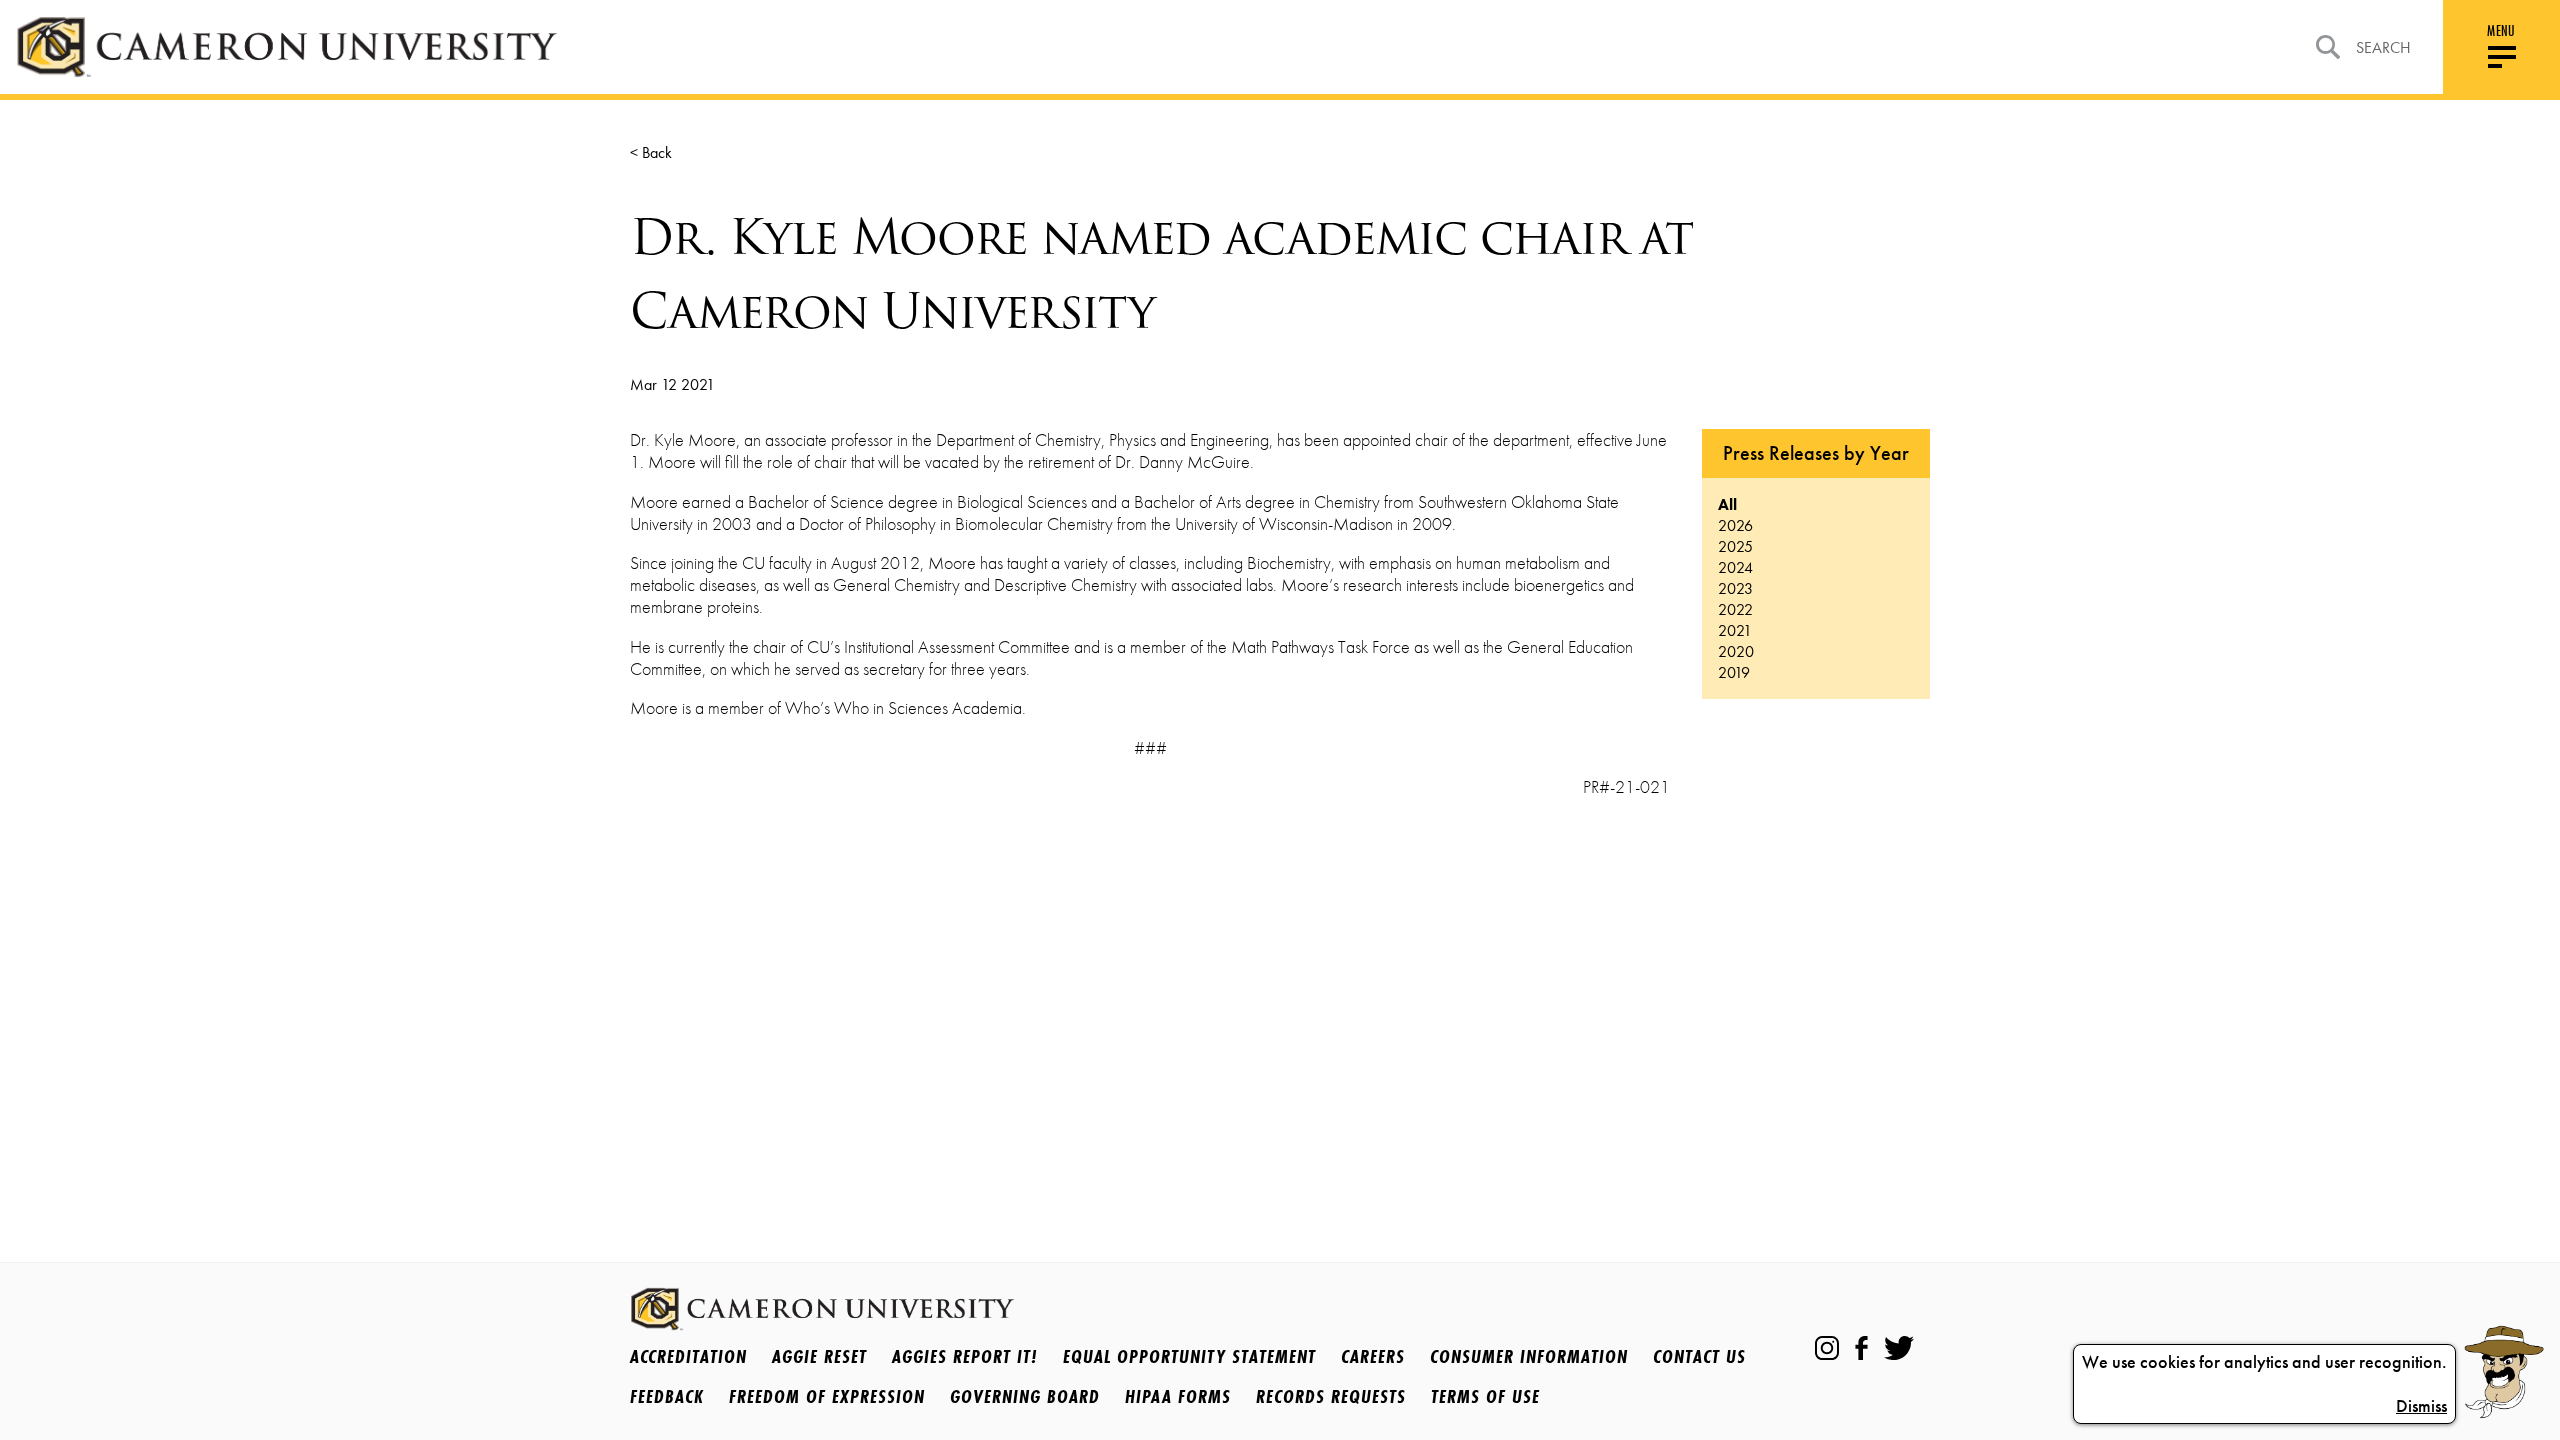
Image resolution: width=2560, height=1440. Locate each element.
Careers (1373, 1356)
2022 (1735, 609)
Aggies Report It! (965, 1356)
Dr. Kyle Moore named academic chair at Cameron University (1161, 274)
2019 (1734, 672)
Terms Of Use (1485, 1396)
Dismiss (2421, 1406)
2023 (1735, 588)
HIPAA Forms (1178, 1396)
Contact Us (1699, 1356)
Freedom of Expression (827, 1396)
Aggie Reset (819, 1356)
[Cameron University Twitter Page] (1899, 1348)
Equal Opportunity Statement (1189, 1356)
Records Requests (1331, 1396)
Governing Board (1025, 1396)
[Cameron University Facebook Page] (1861, 1348)
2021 (1735, 630)
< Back (651, 152)
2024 (1735, 567)
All (1727, 504)
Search (2383, 47)
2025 (1735, 546)
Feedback (667, 1396)
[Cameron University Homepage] (286, 47)
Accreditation (688, 1356)
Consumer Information (1529, 1356)
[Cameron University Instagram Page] (1827, 1348)
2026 (1735, 525)
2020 (1736, 651)
